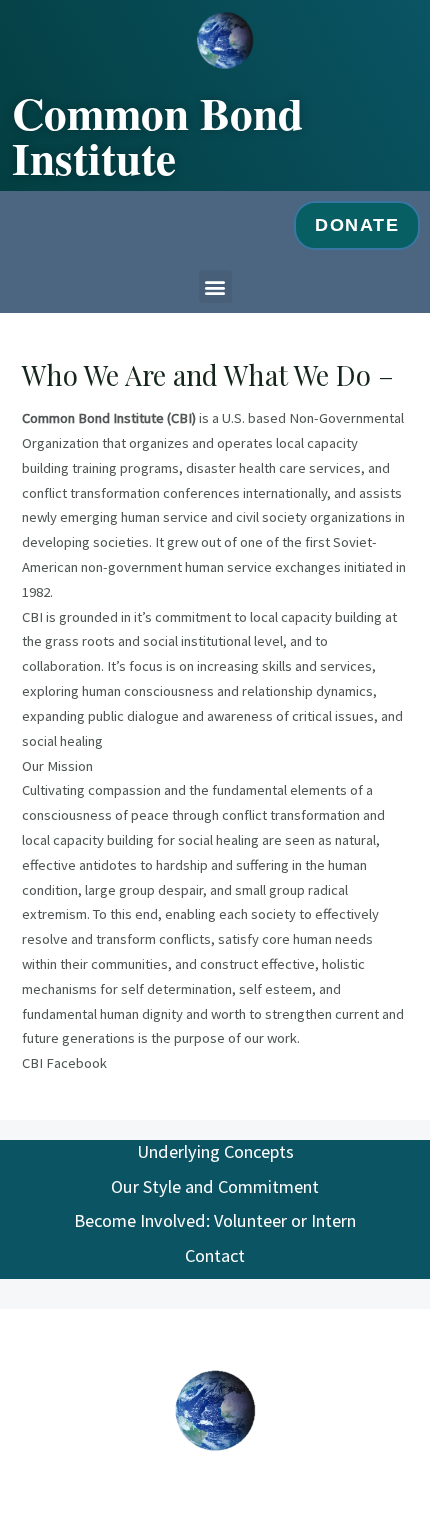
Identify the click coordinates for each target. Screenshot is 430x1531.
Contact (215, 1255)
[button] (215, 286)
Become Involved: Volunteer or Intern (215, 1220)
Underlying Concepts (215, 1151)
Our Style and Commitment (215, 1186)
